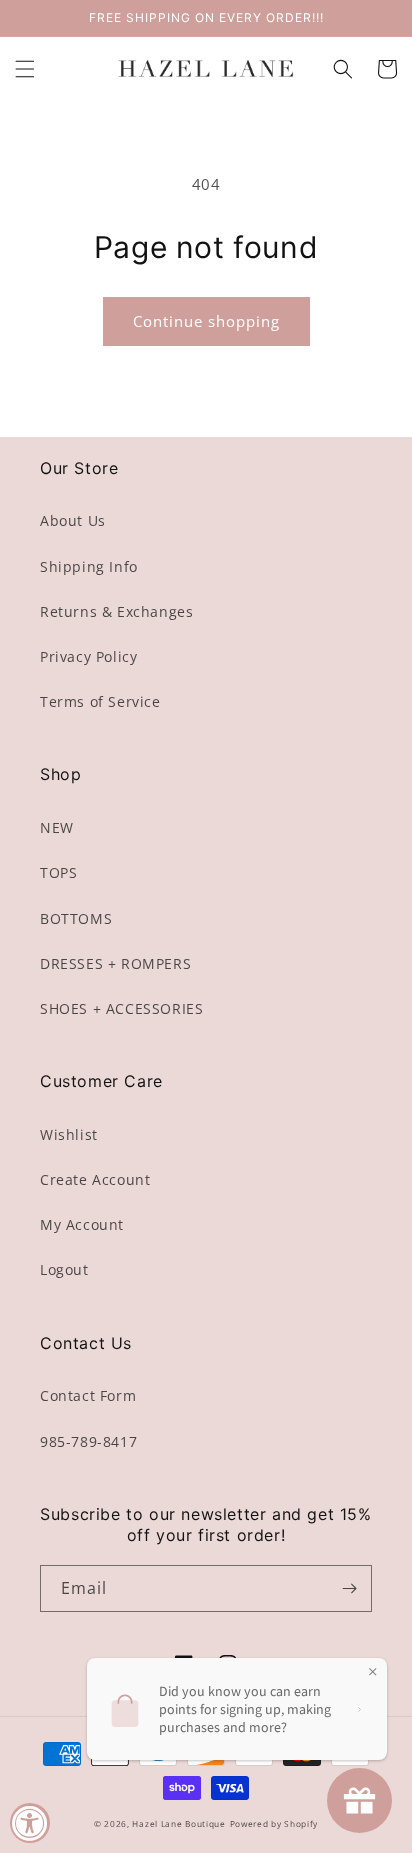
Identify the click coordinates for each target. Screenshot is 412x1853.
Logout (64, 1269)
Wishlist (69, 1134)
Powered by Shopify (274, 1823)
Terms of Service (100, 701)
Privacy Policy (88, 656)
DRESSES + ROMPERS (115, 963)
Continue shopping (206, 321)
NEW (57, 827)
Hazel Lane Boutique (178, 1823)
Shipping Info (89, 566)
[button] (25, 69)
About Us (73, 520)
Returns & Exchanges (116, 611)
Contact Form (88, 1395)
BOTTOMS (76, 918)
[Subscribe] (349, 1588)
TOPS (58, 872)
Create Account (95, 1179)
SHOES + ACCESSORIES (121, 1008)
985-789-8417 (88, 1441)
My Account (82, 1224)
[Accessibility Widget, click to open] (30, 1823)
